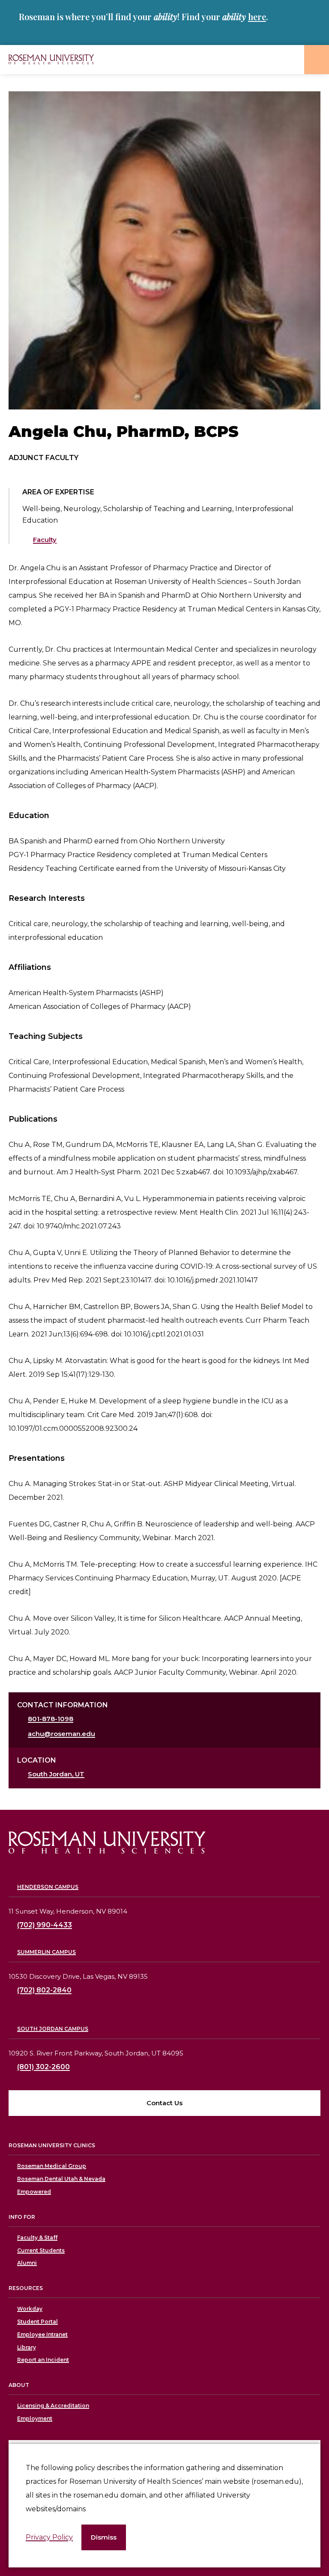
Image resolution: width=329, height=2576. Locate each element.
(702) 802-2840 (44, 1990)
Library (27, 2347)
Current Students (41, 2250)
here (257, 17)
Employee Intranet (42, 2334)
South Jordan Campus (53, 2029)
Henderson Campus (48, 1887)
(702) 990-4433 (45, 1925)
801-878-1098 (51, 1719)
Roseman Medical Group (52, 2166)
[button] (104, 2538)
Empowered (34, 2192)
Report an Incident (43, 2360)
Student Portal (37, 2322)
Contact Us (164, 2103)
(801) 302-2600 (43, 2067)
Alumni (27, 2263)
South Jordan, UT (56, 1774)
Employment (35, 2418)
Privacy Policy (49, 2537)
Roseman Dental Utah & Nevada (61, 2179)
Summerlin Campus (46, 1952)
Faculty (45, 540)
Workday (30, 2309)
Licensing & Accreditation (53, 2406)
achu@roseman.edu (61, 1734)
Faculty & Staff (37, 2237)
